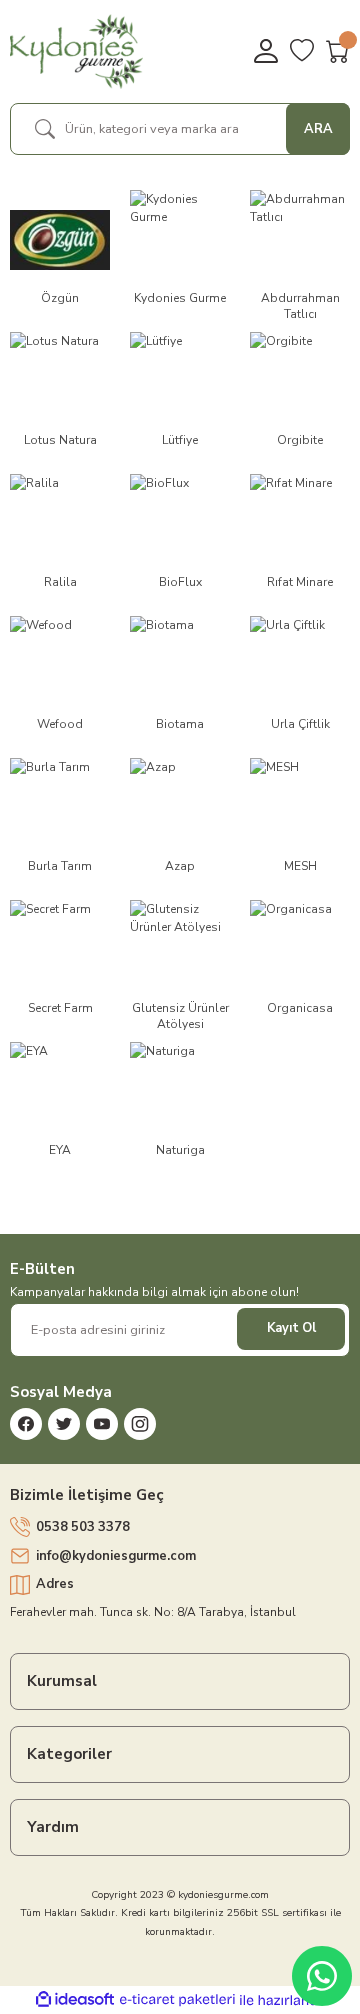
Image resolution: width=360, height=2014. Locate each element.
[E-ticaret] (177, 1999)
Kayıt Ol (291, 1328)
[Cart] (338, 51)
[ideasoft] (75, 2000)
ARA (318, 129)
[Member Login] (266, 51)
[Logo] (76, 51)
